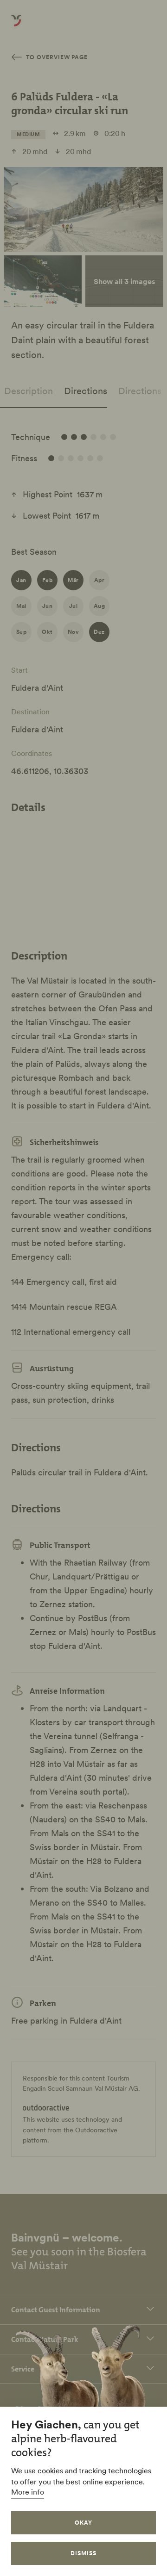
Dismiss (83, 2553)
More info (28, 2492)
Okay (83, 2523)
